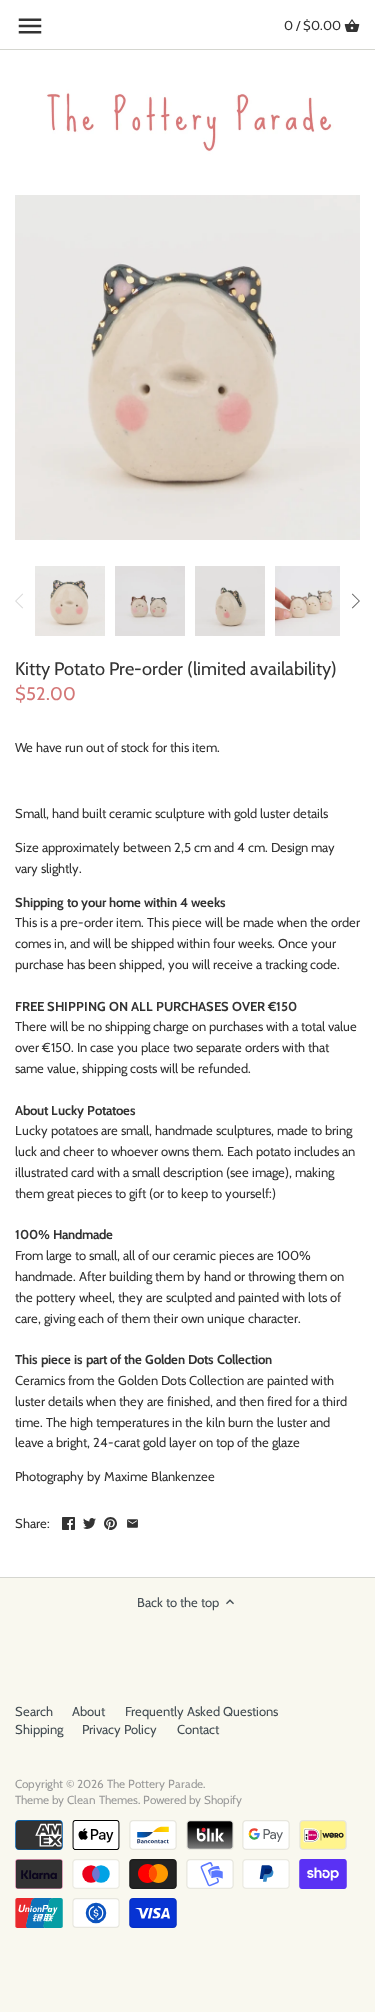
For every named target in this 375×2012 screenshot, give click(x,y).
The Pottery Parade (155, 1784)
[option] (70, 601)
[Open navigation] (30, 26)
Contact (198, 1729)
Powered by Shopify (192, 1800)
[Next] (355, 601)
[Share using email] (132, 1521)
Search (34, 1711)
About (88, 1711)
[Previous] (20, 601)
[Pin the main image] (110, 1521)
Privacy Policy (119, 1729)
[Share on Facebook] (68, 1521)
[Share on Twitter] (89, 1521)
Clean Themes (102, 1800)
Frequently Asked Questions (201, 1711)
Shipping (39, 1729)
